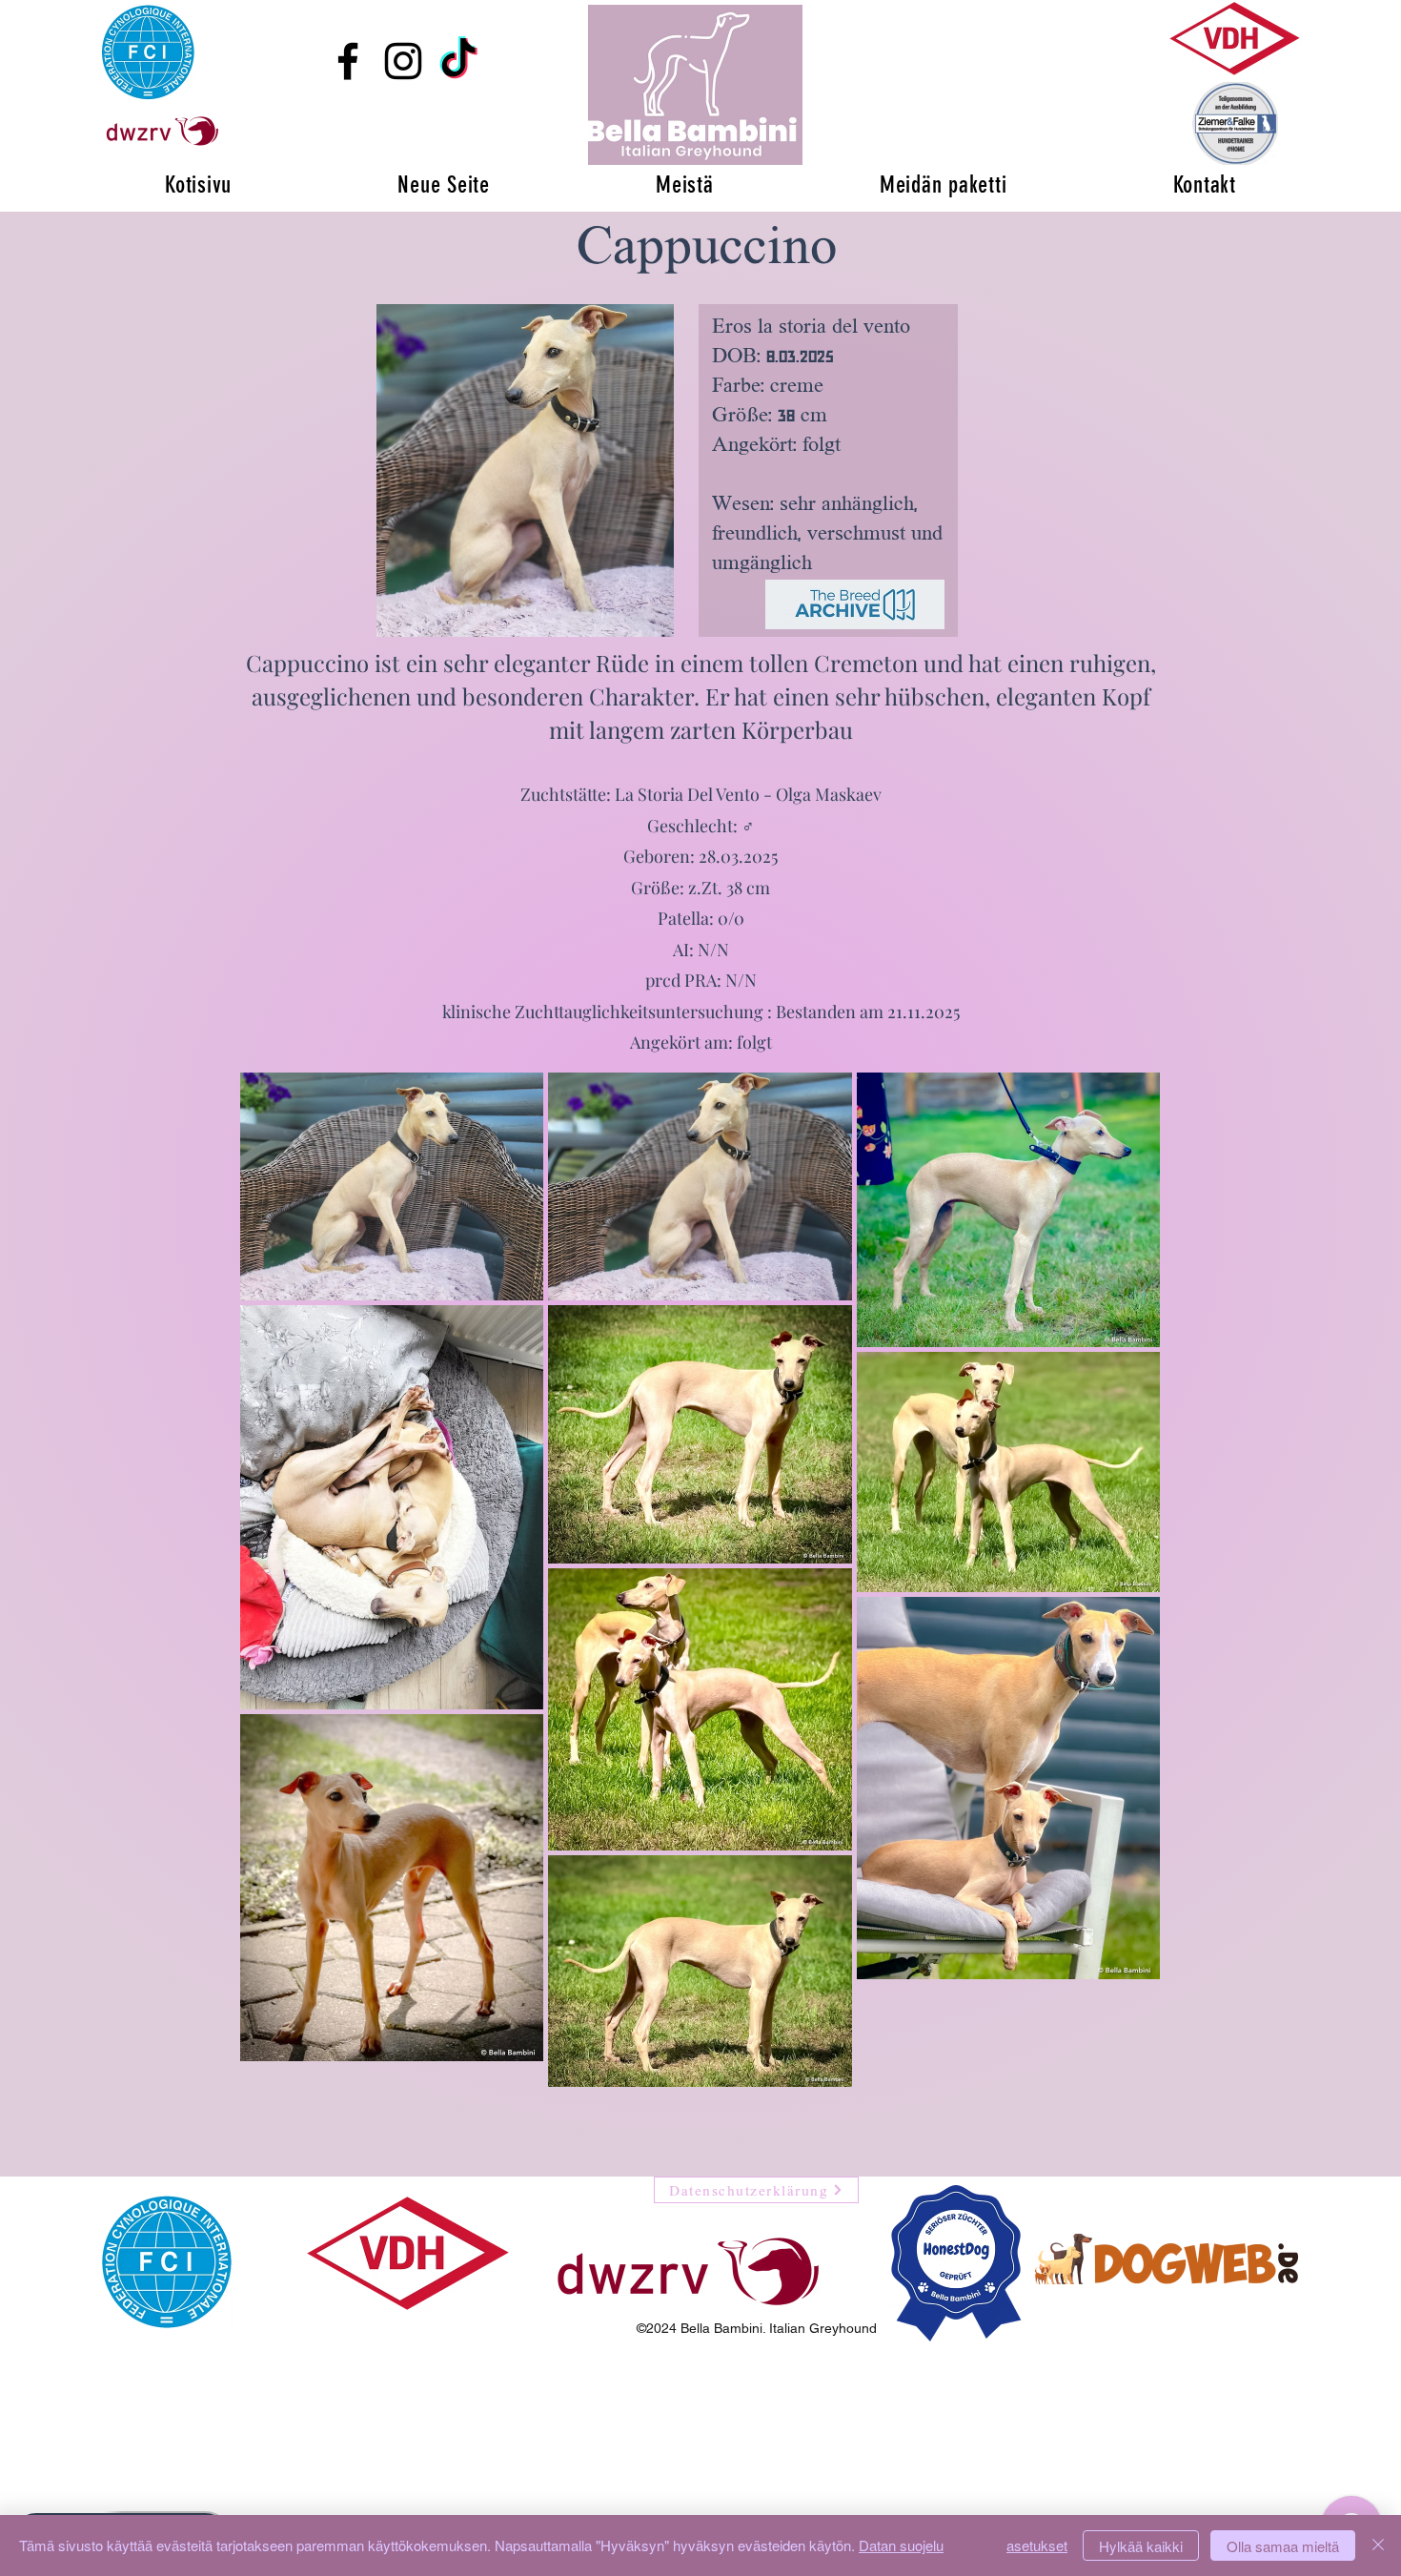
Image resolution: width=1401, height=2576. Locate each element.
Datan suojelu (901, 2545)
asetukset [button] (1037, 2545)
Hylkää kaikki (1141, 2546)
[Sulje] (1378, 2545)
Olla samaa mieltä (1283, 2546)
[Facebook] (348, 61)
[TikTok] (458, 61)
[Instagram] (403, 61)
